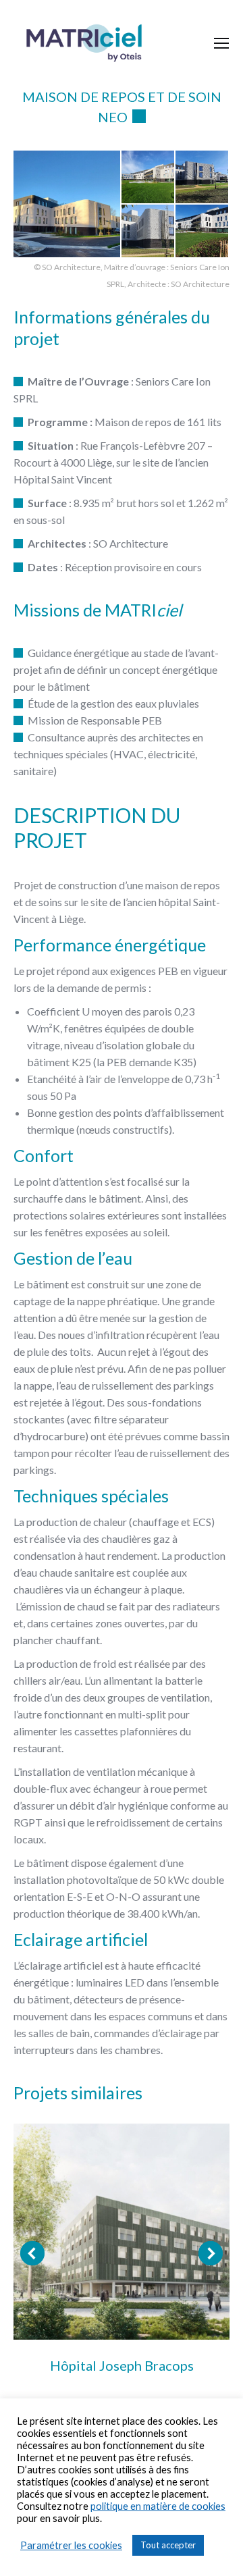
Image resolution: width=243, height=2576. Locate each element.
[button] (32, 2253)
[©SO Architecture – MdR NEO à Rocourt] (67, 204)
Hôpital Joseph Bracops (122, 2365)
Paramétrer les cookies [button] (71, 2545)
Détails (122, 2232)
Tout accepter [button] (168, 2545)
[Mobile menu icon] (221, 43)
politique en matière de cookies (158, 2506)
